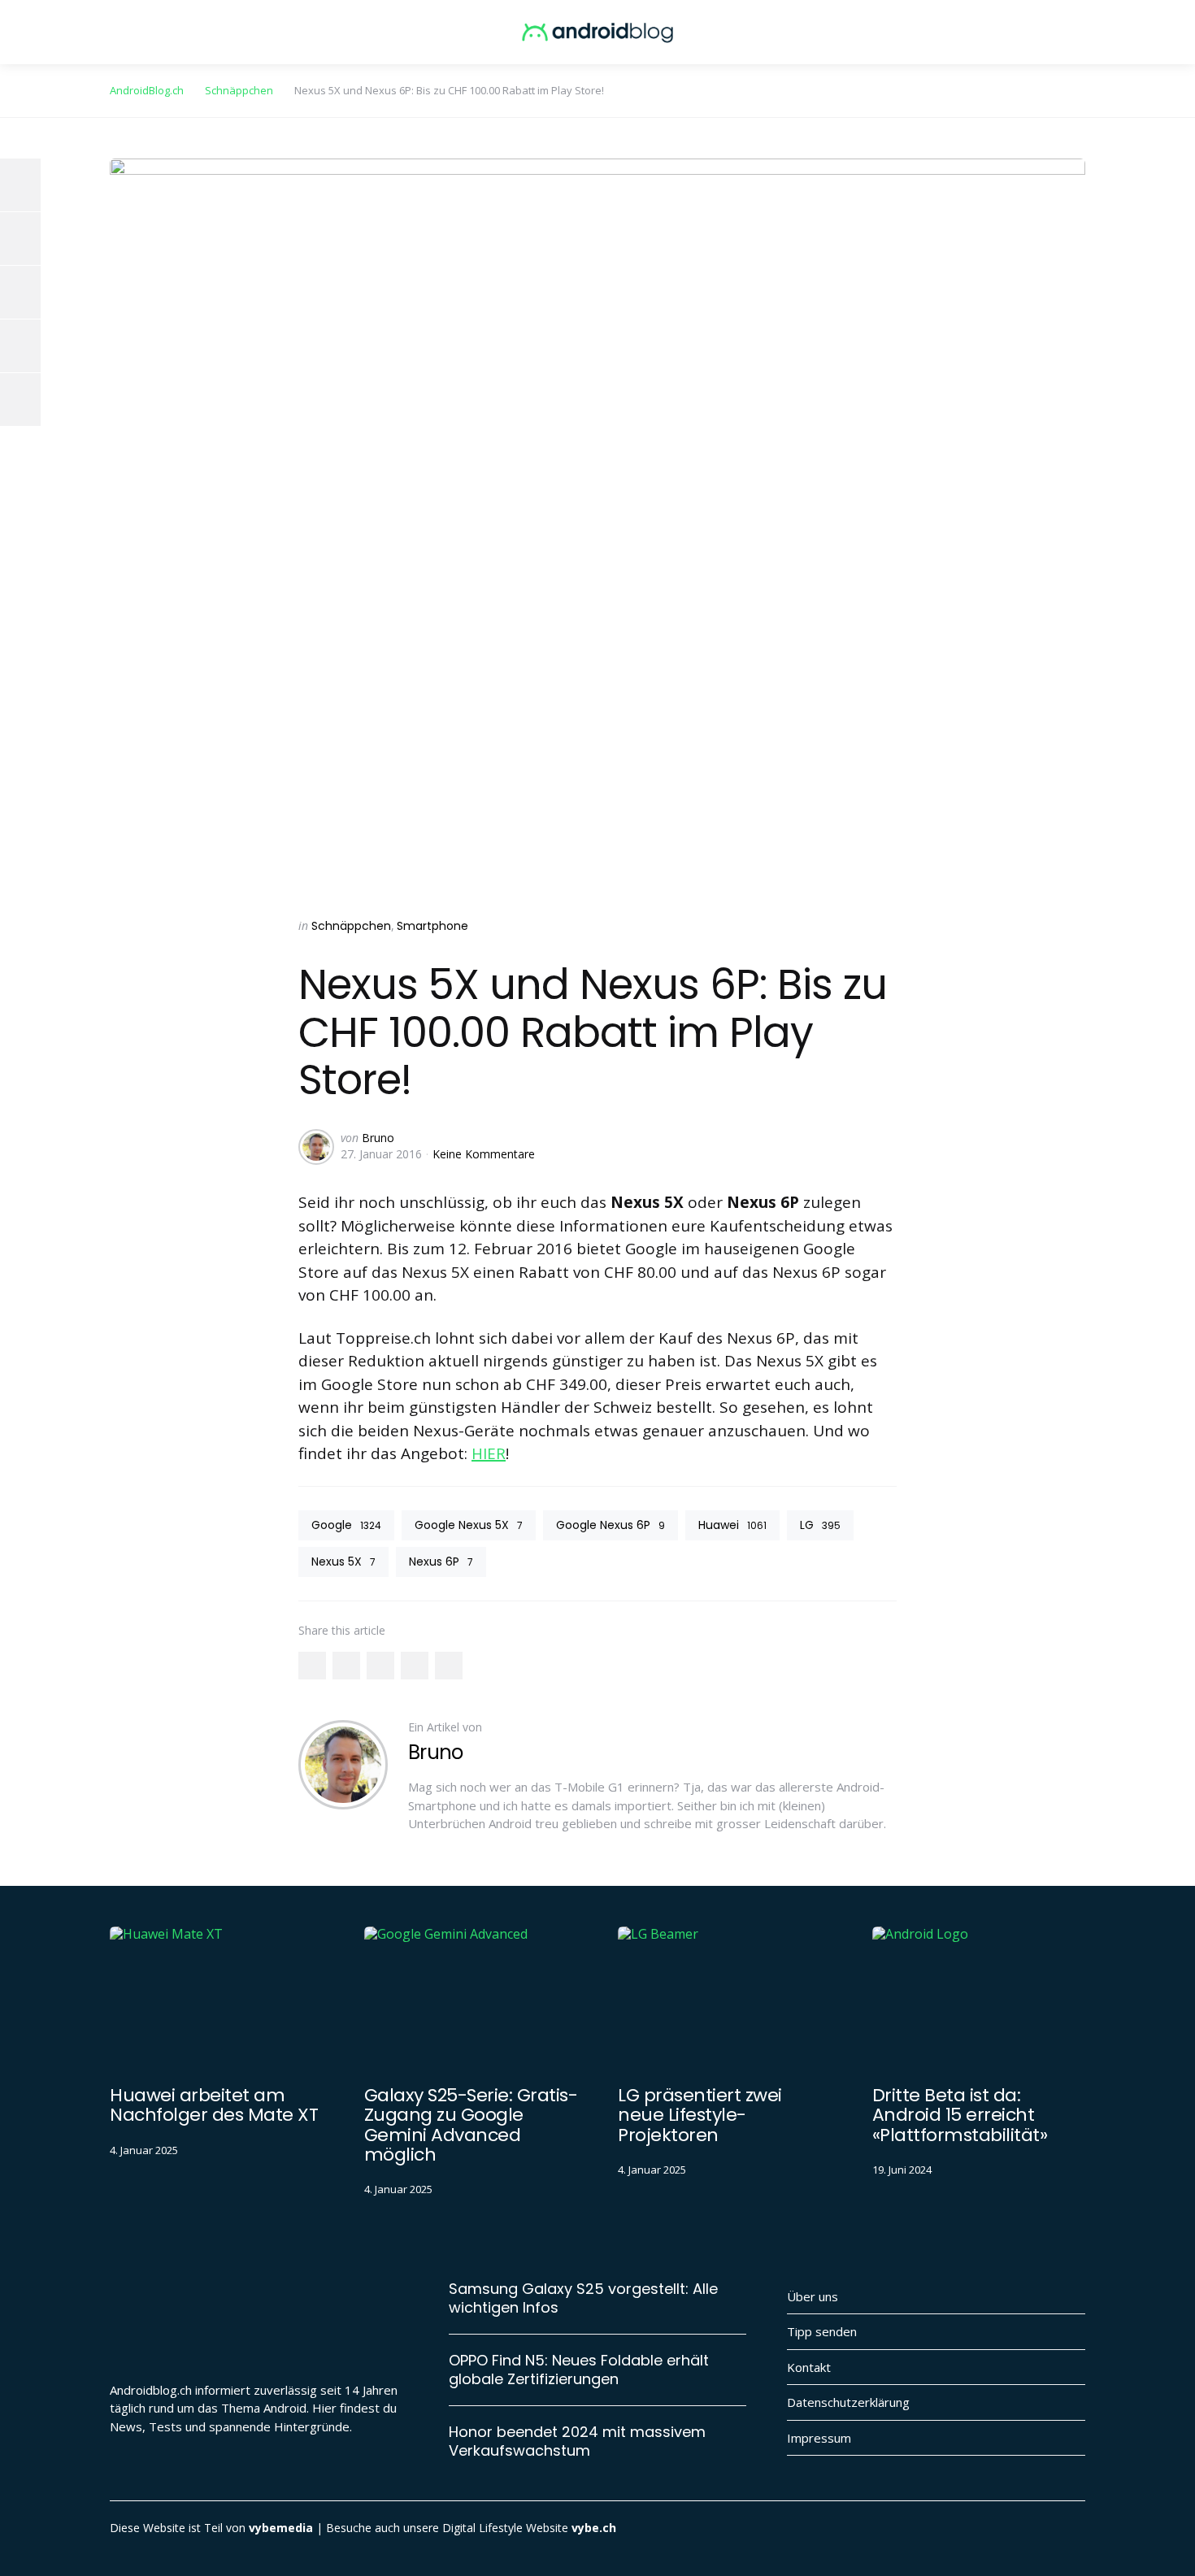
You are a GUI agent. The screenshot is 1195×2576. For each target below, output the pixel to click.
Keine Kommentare (484, 1154)
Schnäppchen (351, 926)
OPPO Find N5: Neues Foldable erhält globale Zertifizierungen (579, 2370)
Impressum (819, 2438)
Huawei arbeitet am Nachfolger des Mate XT (214, 2105)
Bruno (378, 1138)
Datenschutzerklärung (848, 2402)
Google (346, 1525)
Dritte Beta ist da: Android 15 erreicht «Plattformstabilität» (960, 2115)
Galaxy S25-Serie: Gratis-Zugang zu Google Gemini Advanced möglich (471, 2125)
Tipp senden (822, 2331)
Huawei (732, 1525)
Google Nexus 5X (469, 1525)
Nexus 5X (343, 1562)
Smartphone (432, 926)
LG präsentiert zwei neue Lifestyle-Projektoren (700, 2115)
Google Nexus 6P (611, 1525)
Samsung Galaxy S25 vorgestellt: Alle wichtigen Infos (583, 2298)
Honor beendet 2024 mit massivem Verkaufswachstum (577, 2441)
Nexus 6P (441, 1562)
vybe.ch (594, 2528)
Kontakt (809, 2367)
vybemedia (281, 2528)
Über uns (813, 2296)
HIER (489, 1453)
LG (820, 1525)
